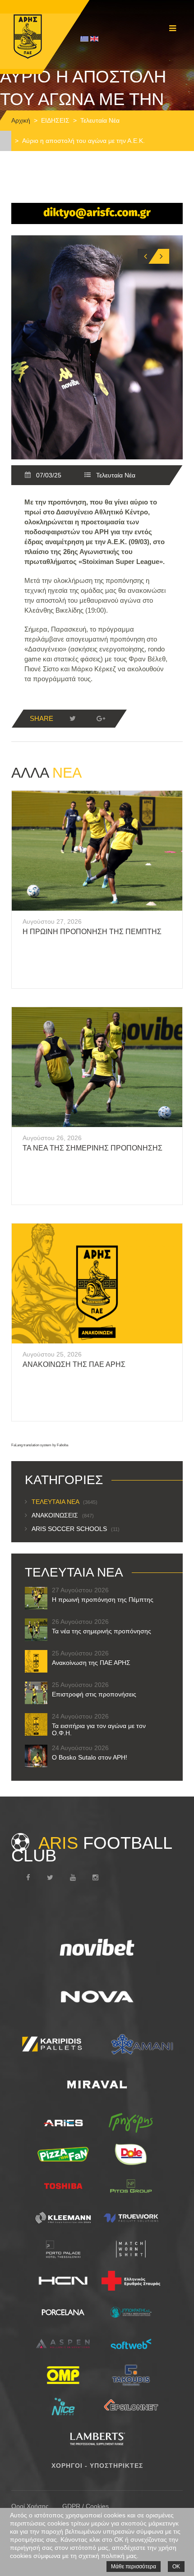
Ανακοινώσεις (63, 1515)
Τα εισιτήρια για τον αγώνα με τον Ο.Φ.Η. (99, 1729)
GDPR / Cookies (85, 2506)
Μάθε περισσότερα (134, 2567)
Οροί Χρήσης (30, 2506)
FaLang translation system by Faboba (40, 1445)
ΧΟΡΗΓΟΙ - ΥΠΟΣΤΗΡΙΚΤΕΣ (97, 2466)
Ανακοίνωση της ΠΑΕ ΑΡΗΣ (74, 1364)
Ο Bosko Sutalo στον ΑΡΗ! (90, 1757)
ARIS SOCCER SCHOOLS (76, 1529)
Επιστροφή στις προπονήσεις (94, 1694)
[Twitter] (73, 719)
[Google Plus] (101, 719)
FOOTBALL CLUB (92, 1849)
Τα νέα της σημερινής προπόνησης (92, 1148)
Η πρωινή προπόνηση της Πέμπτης (92, 932)
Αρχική (21, 120)
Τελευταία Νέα (100, 120)
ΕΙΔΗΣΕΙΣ (55, 120)
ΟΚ (176, 2567)
